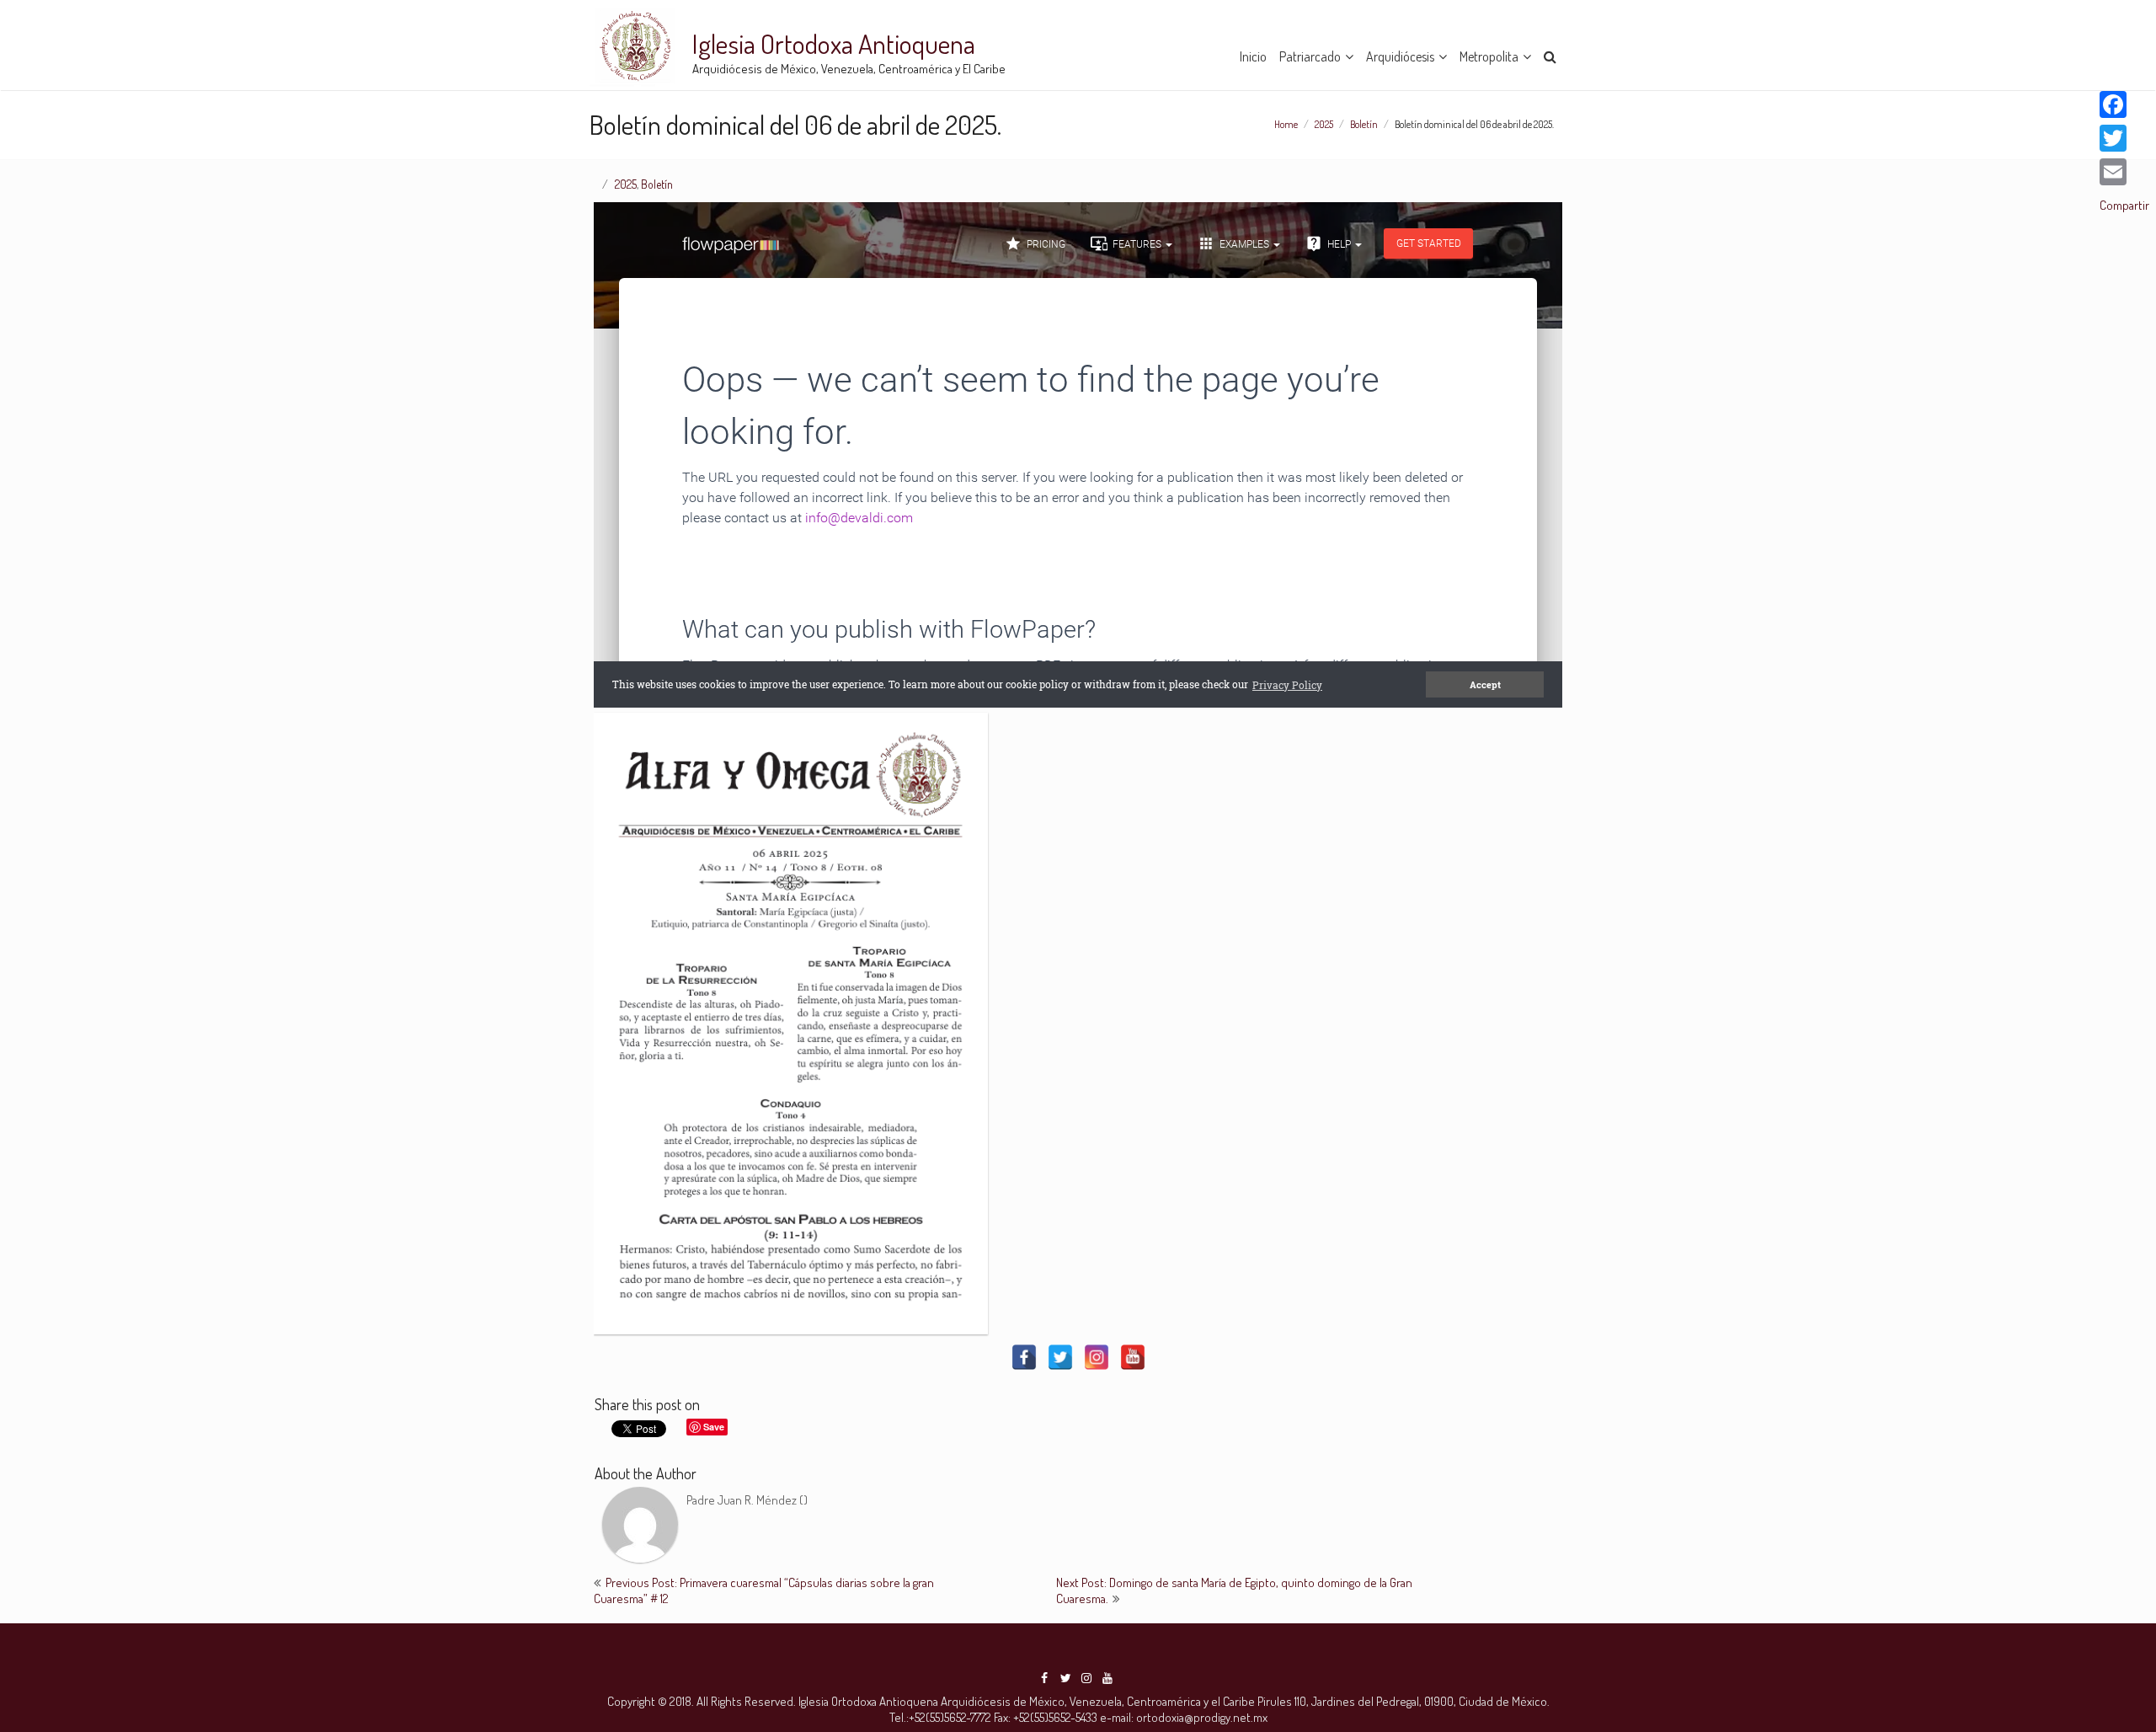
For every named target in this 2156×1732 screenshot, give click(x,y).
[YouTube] (1133, 1357)
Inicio (1253, 56)
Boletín (1364, 124)
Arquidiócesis (1400, 56)
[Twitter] (1060, 1357)
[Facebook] (1024, 1357)
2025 (1324, 124)
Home (1286, 124)
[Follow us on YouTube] (1107, 1678)
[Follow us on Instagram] (1086, 1678)
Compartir (2124, 205)
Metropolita (1489, 56)
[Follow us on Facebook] (1044, 1678)
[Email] (2124, 172)
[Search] (1551, 54)
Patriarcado (1310, 56)
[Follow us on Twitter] (1065, 1678)
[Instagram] (1097, 1357)
